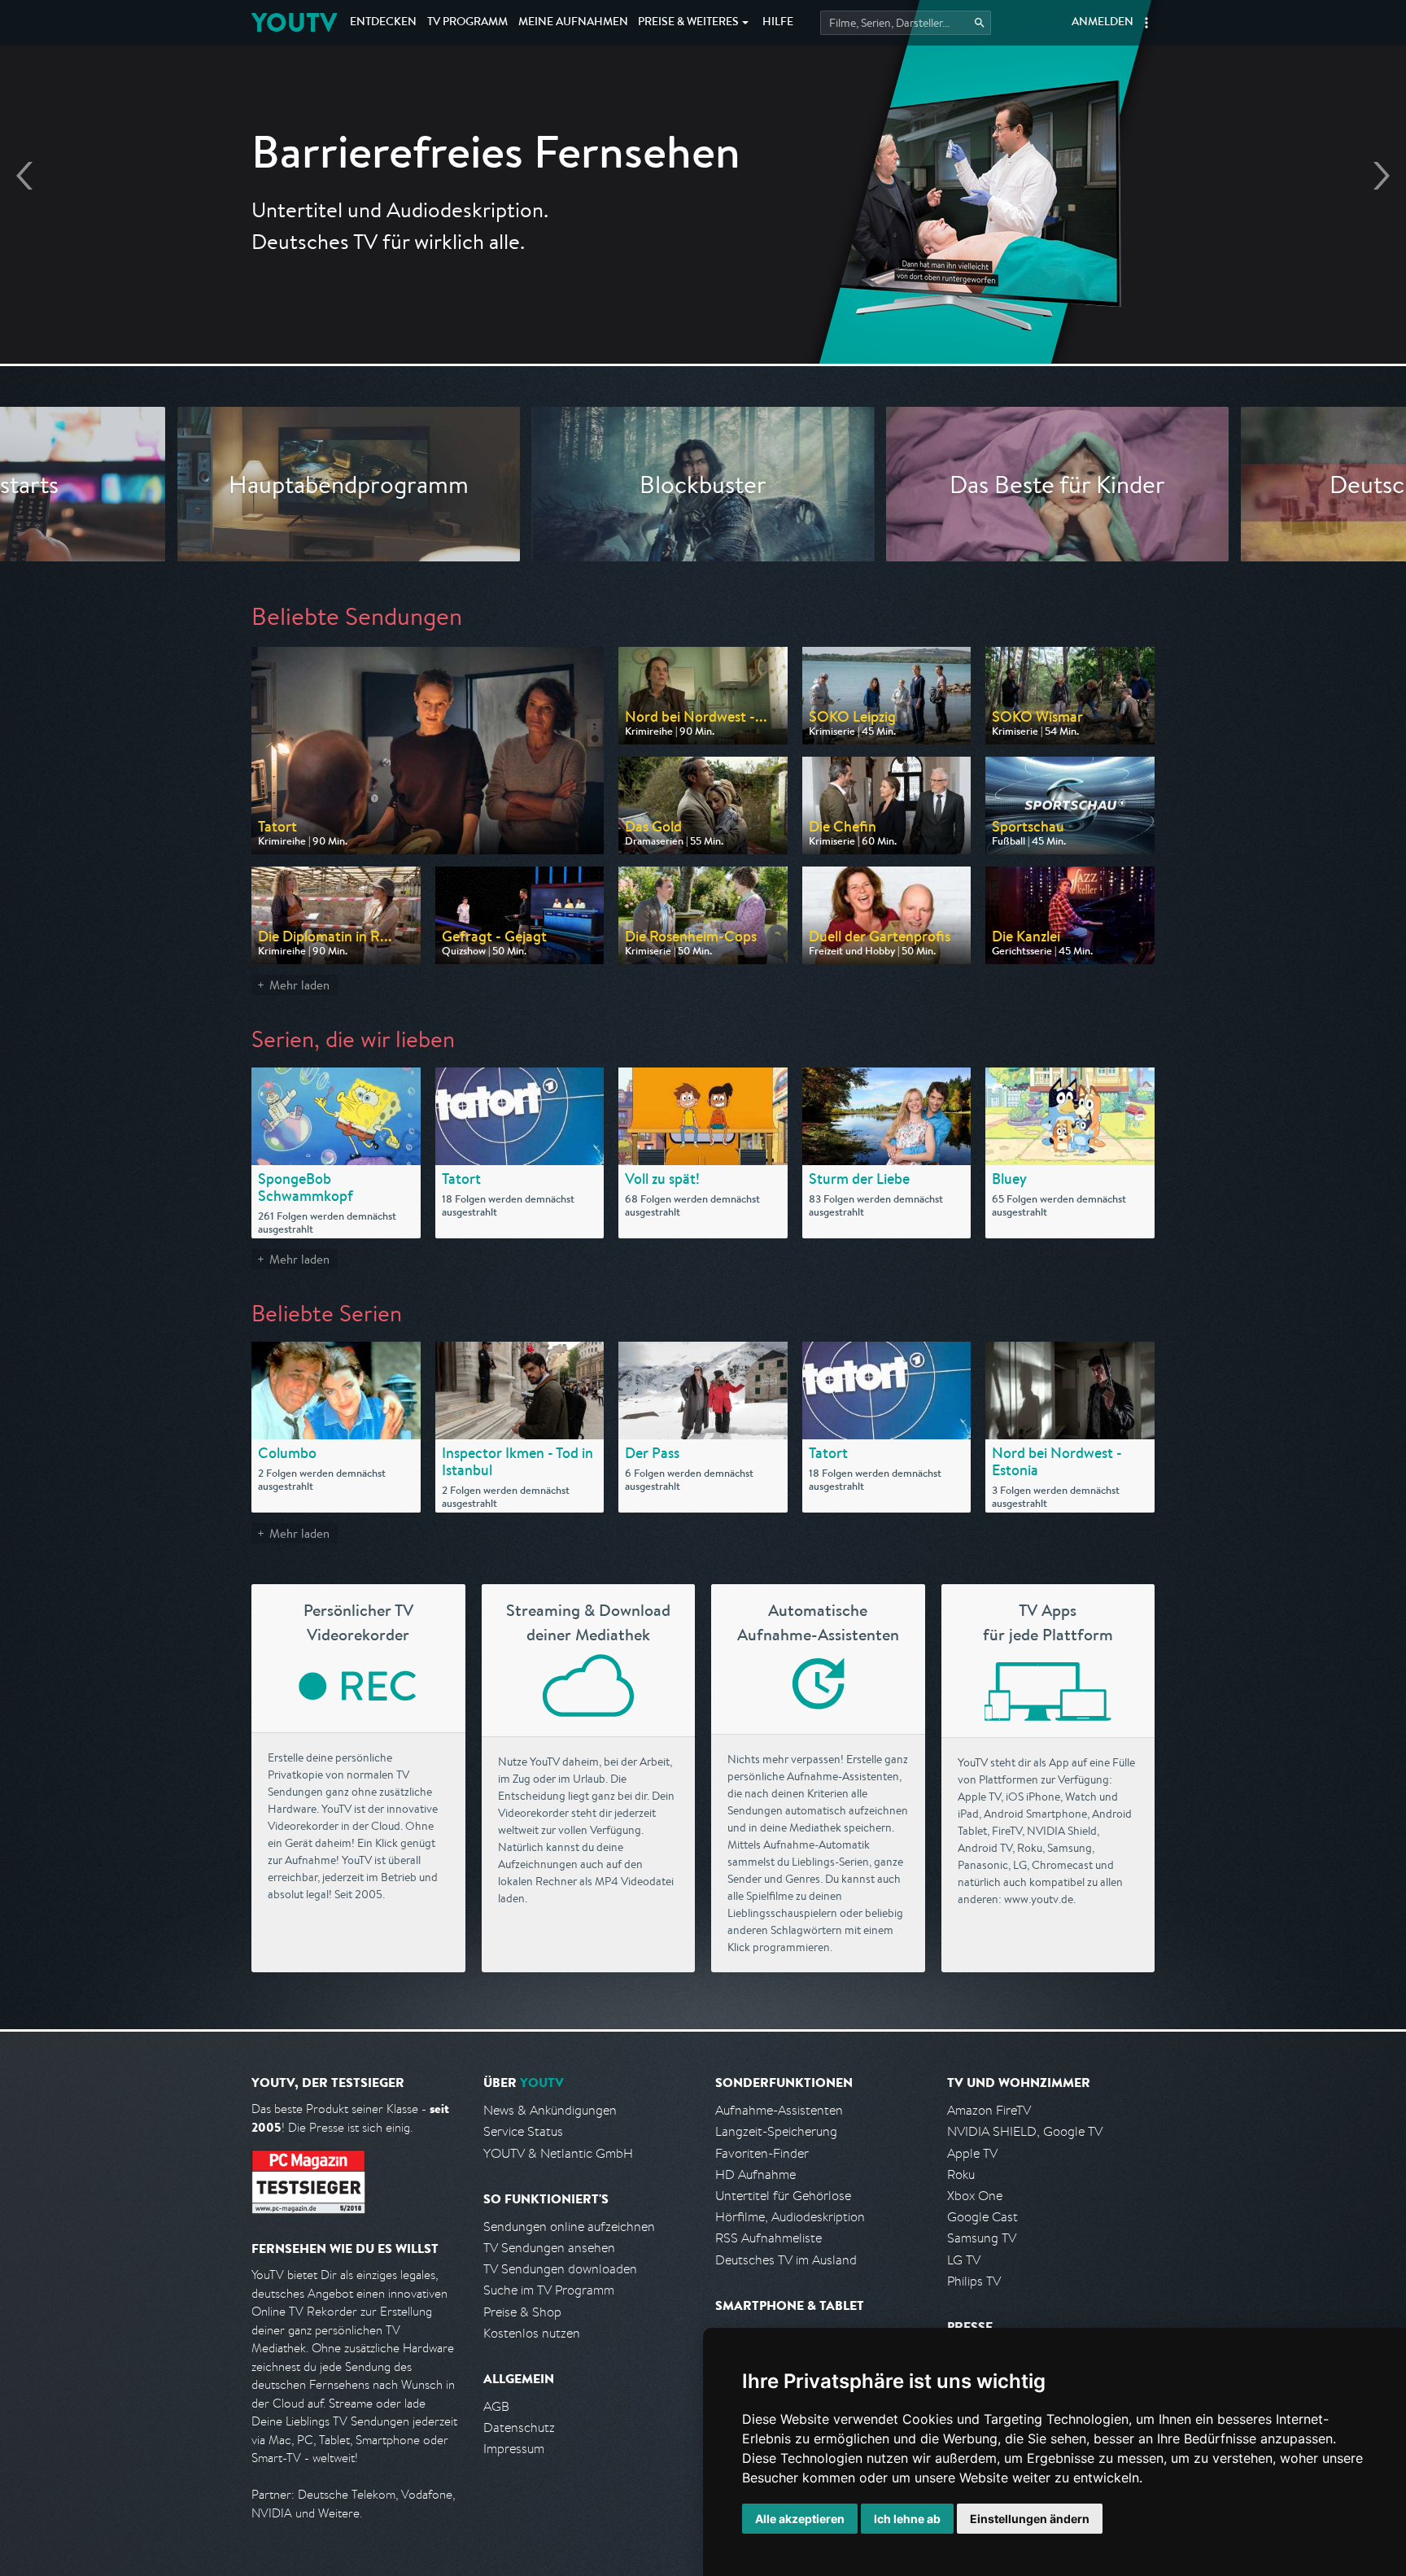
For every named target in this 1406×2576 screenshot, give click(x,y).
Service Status (523, 2131)
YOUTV (294, 22)
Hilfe (778, 23)
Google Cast (982, 2217)
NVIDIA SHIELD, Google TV (1025, 2131)
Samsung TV (982, 2238)
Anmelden (1103, 23)
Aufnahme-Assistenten (779, 2110)
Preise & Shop (522, 2312)
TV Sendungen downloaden (560, 2269)
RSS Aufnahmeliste (768, 2238)
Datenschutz (519, 2428)
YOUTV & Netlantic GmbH (558, 2153)
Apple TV (972, 2153)
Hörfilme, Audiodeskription (790, 2217)
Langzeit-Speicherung (776, 2131)
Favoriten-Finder (762, 2153)
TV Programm (467, 23)
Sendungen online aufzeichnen (569, 2227)
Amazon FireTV (989, 2110)
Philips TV (974, 2281)
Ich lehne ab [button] (907, 2519)
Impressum (514, 2449)
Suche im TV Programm (549, 2290)
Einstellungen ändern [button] (1030, 2519)
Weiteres (688, 23)
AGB (496, 2406)
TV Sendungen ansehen (549, 2248)
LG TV (964, 2260)
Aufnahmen (573, 23)
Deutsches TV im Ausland (786, 2260)
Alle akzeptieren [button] (800, 2519)
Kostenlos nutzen (532, 2333)
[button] (1146, 23)
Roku (961, 2174)
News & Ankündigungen (550, 2110)
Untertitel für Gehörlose (783, 2196)
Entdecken (383, 23)
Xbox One (975, 2196)
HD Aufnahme (755, 2174)
